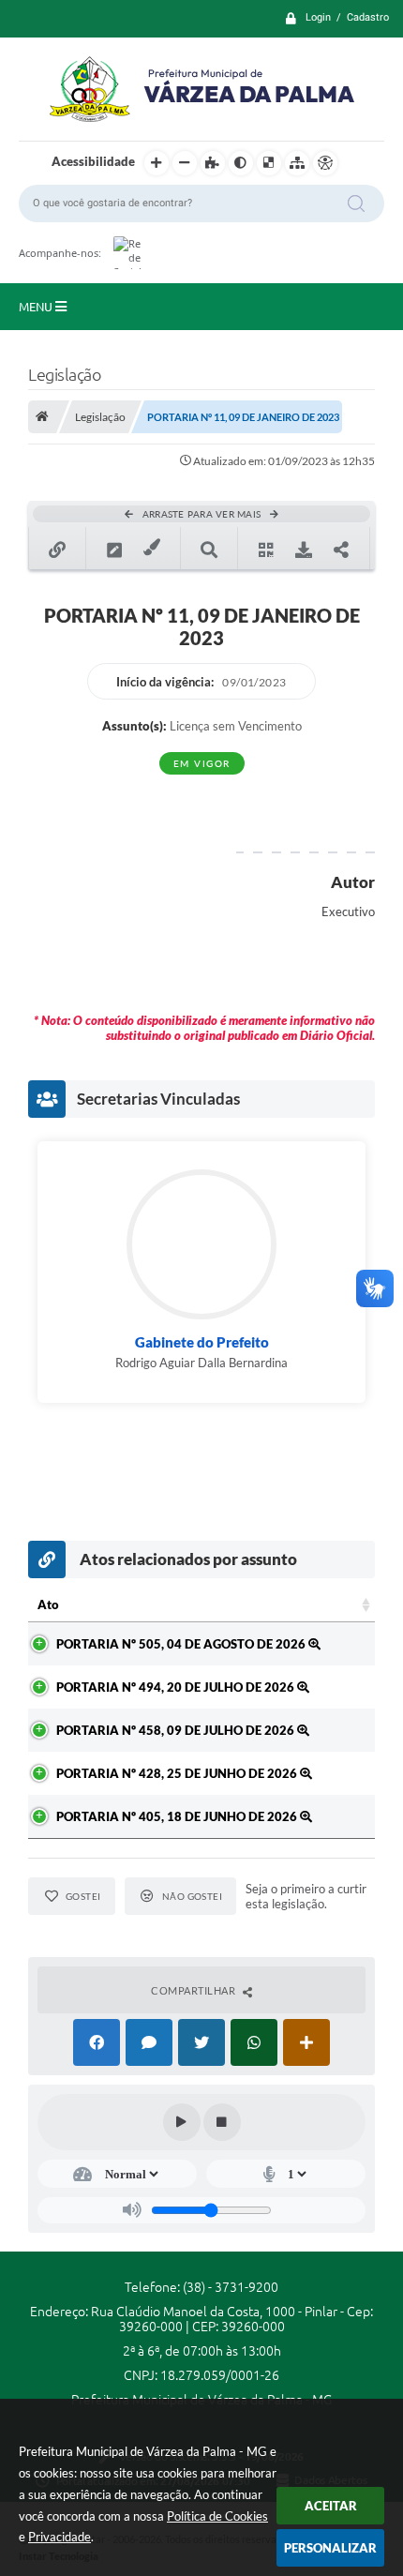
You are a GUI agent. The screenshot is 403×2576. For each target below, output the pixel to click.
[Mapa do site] (297, 163)
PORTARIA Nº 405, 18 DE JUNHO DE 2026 (178, 1816)
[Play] (182, 2122)
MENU (37, 307)
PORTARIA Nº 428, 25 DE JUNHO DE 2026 (178, 1773)
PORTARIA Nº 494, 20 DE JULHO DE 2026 (177, 1687)
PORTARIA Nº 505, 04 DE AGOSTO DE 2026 (182, 1644)
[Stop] (222, 2122)
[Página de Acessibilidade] (325, 163)
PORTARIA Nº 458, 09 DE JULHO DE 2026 (177, 1730)
